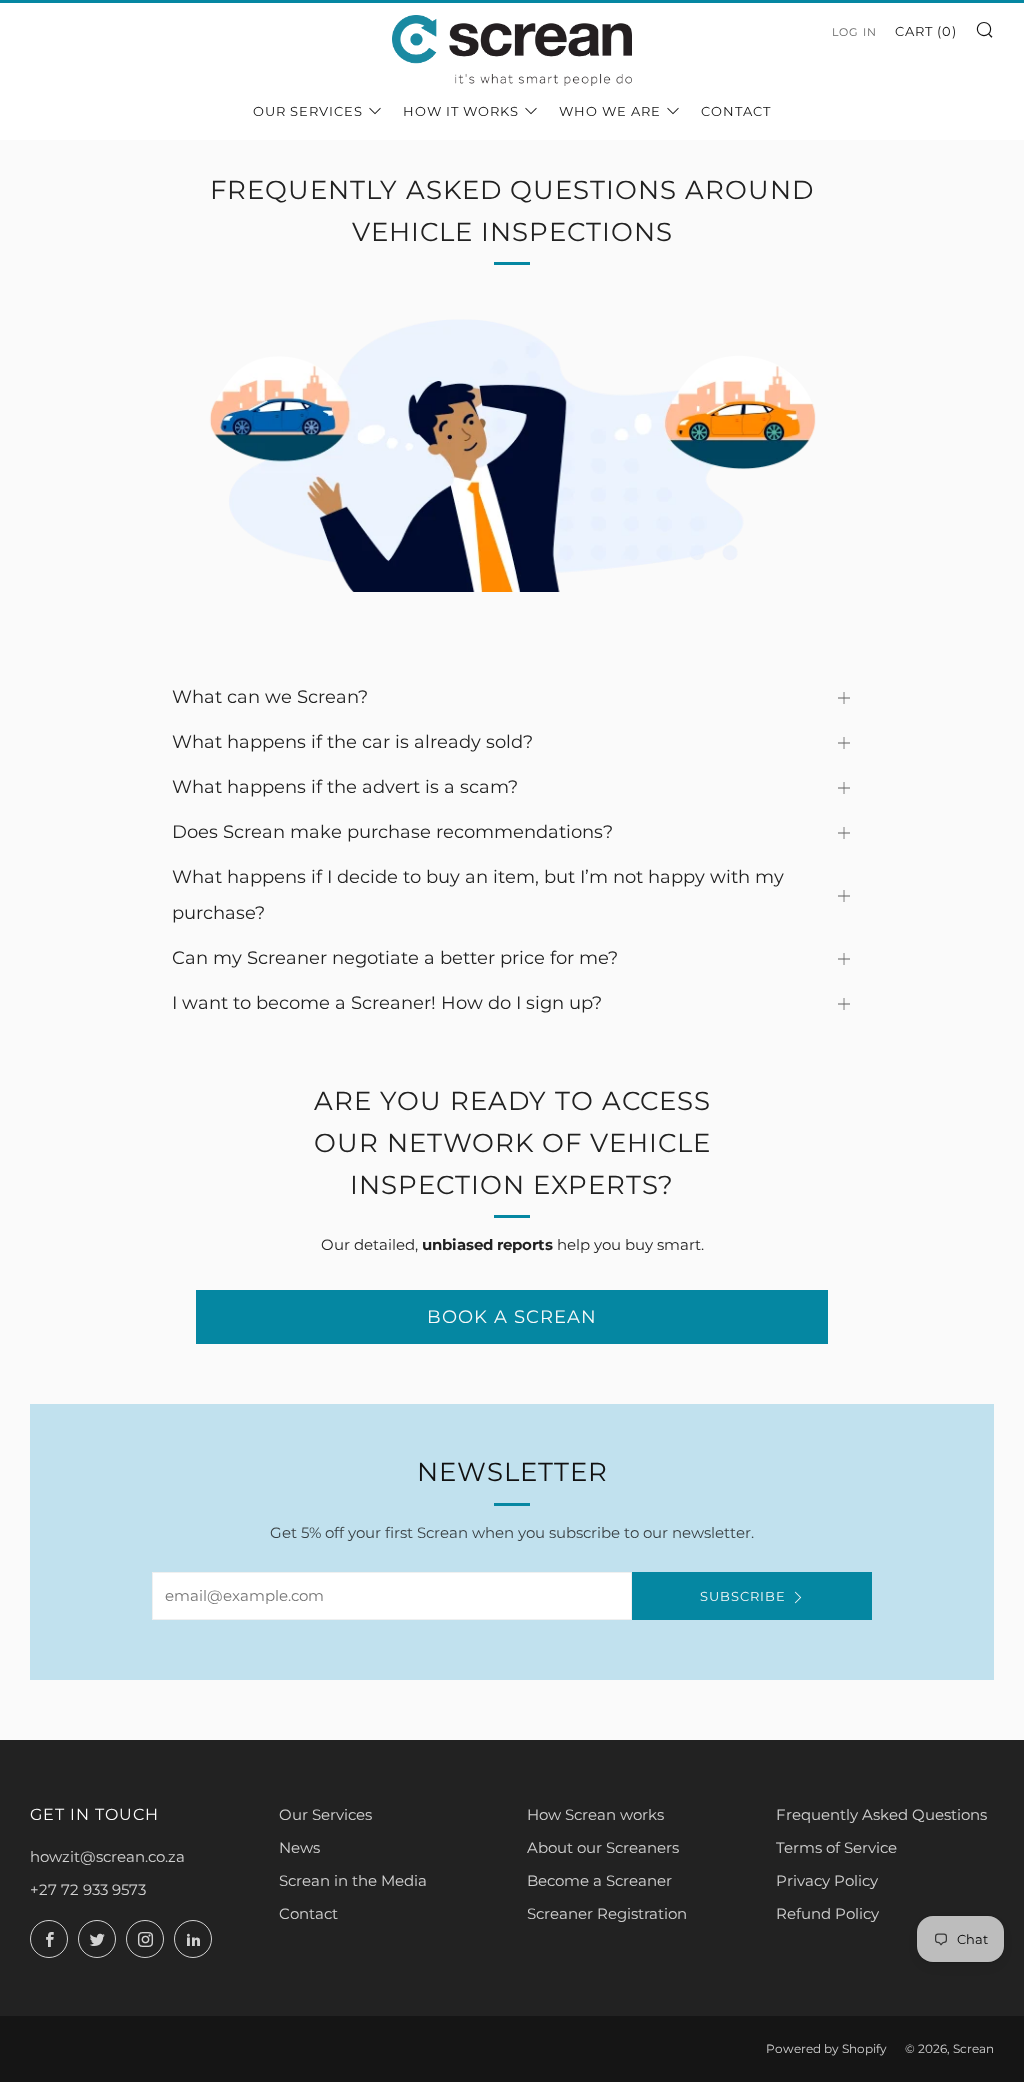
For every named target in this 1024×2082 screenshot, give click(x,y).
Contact (736, 111)
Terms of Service (836, 1847)
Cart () (926, 31)
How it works (461, 111)
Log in (854, 32)
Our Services (308, 111)
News (299, 1847)
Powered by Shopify (826, 2048)
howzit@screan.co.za (107, 1856)
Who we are (610, 111)
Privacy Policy (827, 1880)
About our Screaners (603, 1847)
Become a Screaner (599, 1880)
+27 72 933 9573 (88, 1889)
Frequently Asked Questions (881, 1814)
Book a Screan (512, 1317)
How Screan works (595, 1814)
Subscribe (743, 1596)
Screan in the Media (353, 1880)
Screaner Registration (607, 1913)
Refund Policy (827, 1913)
